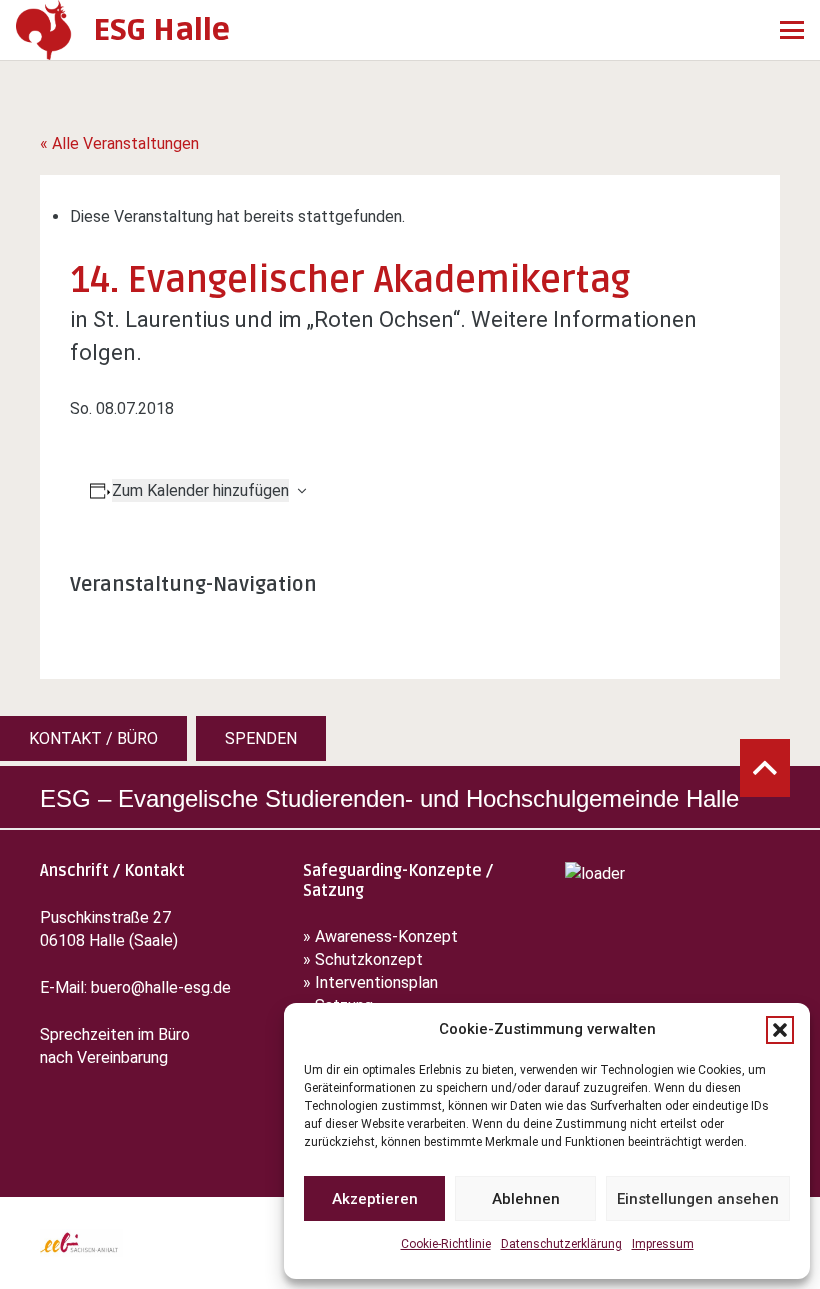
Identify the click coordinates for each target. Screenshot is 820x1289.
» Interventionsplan (370, 982)
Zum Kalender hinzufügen (200, 490)
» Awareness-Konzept (382, 936)
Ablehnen (526, 1199)
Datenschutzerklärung (561, 1244)
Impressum (663, 1244)
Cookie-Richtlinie (446, 1244)
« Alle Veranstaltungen (119, 143)
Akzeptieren (375, 1199)
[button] (780, 1030)
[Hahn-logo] (44, 30)
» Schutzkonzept (363, 959)
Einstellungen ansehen (698, 1199)
